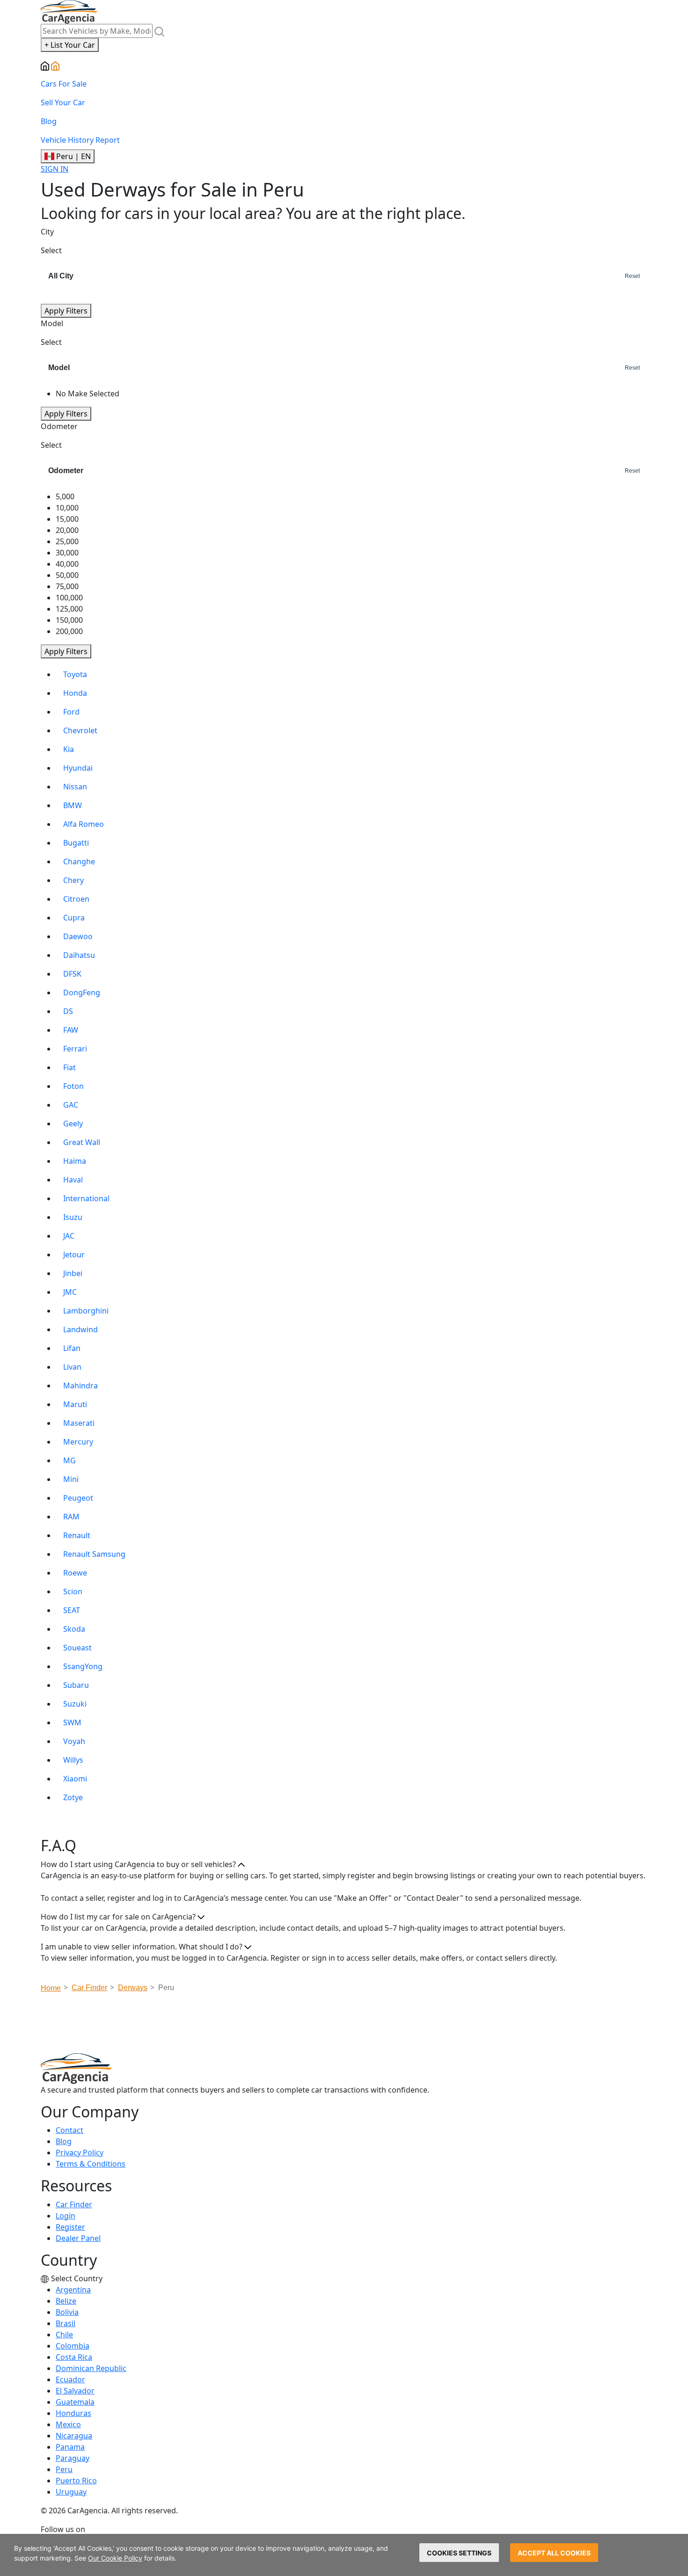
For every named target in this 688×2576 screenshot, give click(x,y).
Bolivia (67, 2312)
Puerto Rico (76, 2481)
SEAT (72, 1610)
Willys (73, 1760)
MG (70, 1460)
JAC (69, 1236)
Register (70, 2227)
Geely (73, 1124)
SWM (72, 1722)
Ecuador (70, 2379)
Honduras (73, 2413)
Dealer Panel (78, 2238)
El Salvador (75, 2391)
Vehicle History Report (80, 140)
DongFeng (82, 992)
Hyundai (78, 768)
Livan (72, 1367)
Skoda (74, 1629)
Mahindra (81, 1386)
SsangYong (83, 1666)
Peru (64, 2469)
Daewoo (78, 936)
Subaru (76, 1685)
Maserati (79, 1423)
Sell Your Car (63, 102)
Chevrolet (80, 730)
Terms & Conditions (91, 2164)
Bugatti (76, 843)
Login (66, 2216)
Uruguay (71, 2492)
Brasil (66, 2323)
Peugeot (78, 1498)
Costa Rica (74, 2357)
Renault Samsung (94, 1554)
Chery (73, 880)
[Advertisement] (344, 2026)
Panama (70, 2447)
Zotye (73, 1797)
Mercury (78, 1442)
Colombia (73, 2346)
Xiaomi (75, 1779)
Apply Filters (66, 311)
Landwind (81, 1329)
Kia (69, 749)
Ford (71, 712)
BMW (73, 805)
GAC (71, 1105)
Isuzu (73, 1217)
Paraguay (73, 2458)
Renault (77, 1535)
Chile (64, 2335)
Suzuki (75, 1704)
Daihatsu (79, 955)
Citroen (76, 899)
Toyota (75, 674)
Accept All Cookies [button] (554, 2553)
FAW (71, 1030)
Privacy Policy (80, 2153)
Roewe (75, 1573)
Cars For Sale (64, 84)
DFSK (72, 974)
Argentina (73, 2290)
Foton (73, 1086)
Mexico (68, 2424)
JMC (70, 1292)
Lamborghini (86, 1311)
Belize (66, 2301)
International (86, 1198)
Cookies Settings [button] (459, 2553)
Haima (75, 1161)
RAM (71, 1517)
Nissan (75, 787)
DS (68, 1011)
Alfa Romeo (84, 824)
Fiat (70, 1067)
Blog (49, 121)
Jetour (74, 1255)
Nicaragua (74, 2436)
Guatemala (75, 2402)
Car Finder (74, 2204)
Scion (73, 1591)
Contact (70, 2130)
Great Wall (82, 1142)
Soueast (77, 1648)
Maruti (75, 1404)
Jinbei (73, 1273)
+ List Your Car (70, 45)
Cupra (74, 918)
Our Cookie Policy (115, 2558)
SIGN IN (55, 169)
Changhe (79, 861)
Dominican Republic (91, 2368)
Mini (71, 1479)
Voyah (74, 1741)
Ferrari (75, 1049)
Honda (75, 693)
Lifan (72, 1348)
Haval (73, 1180)
